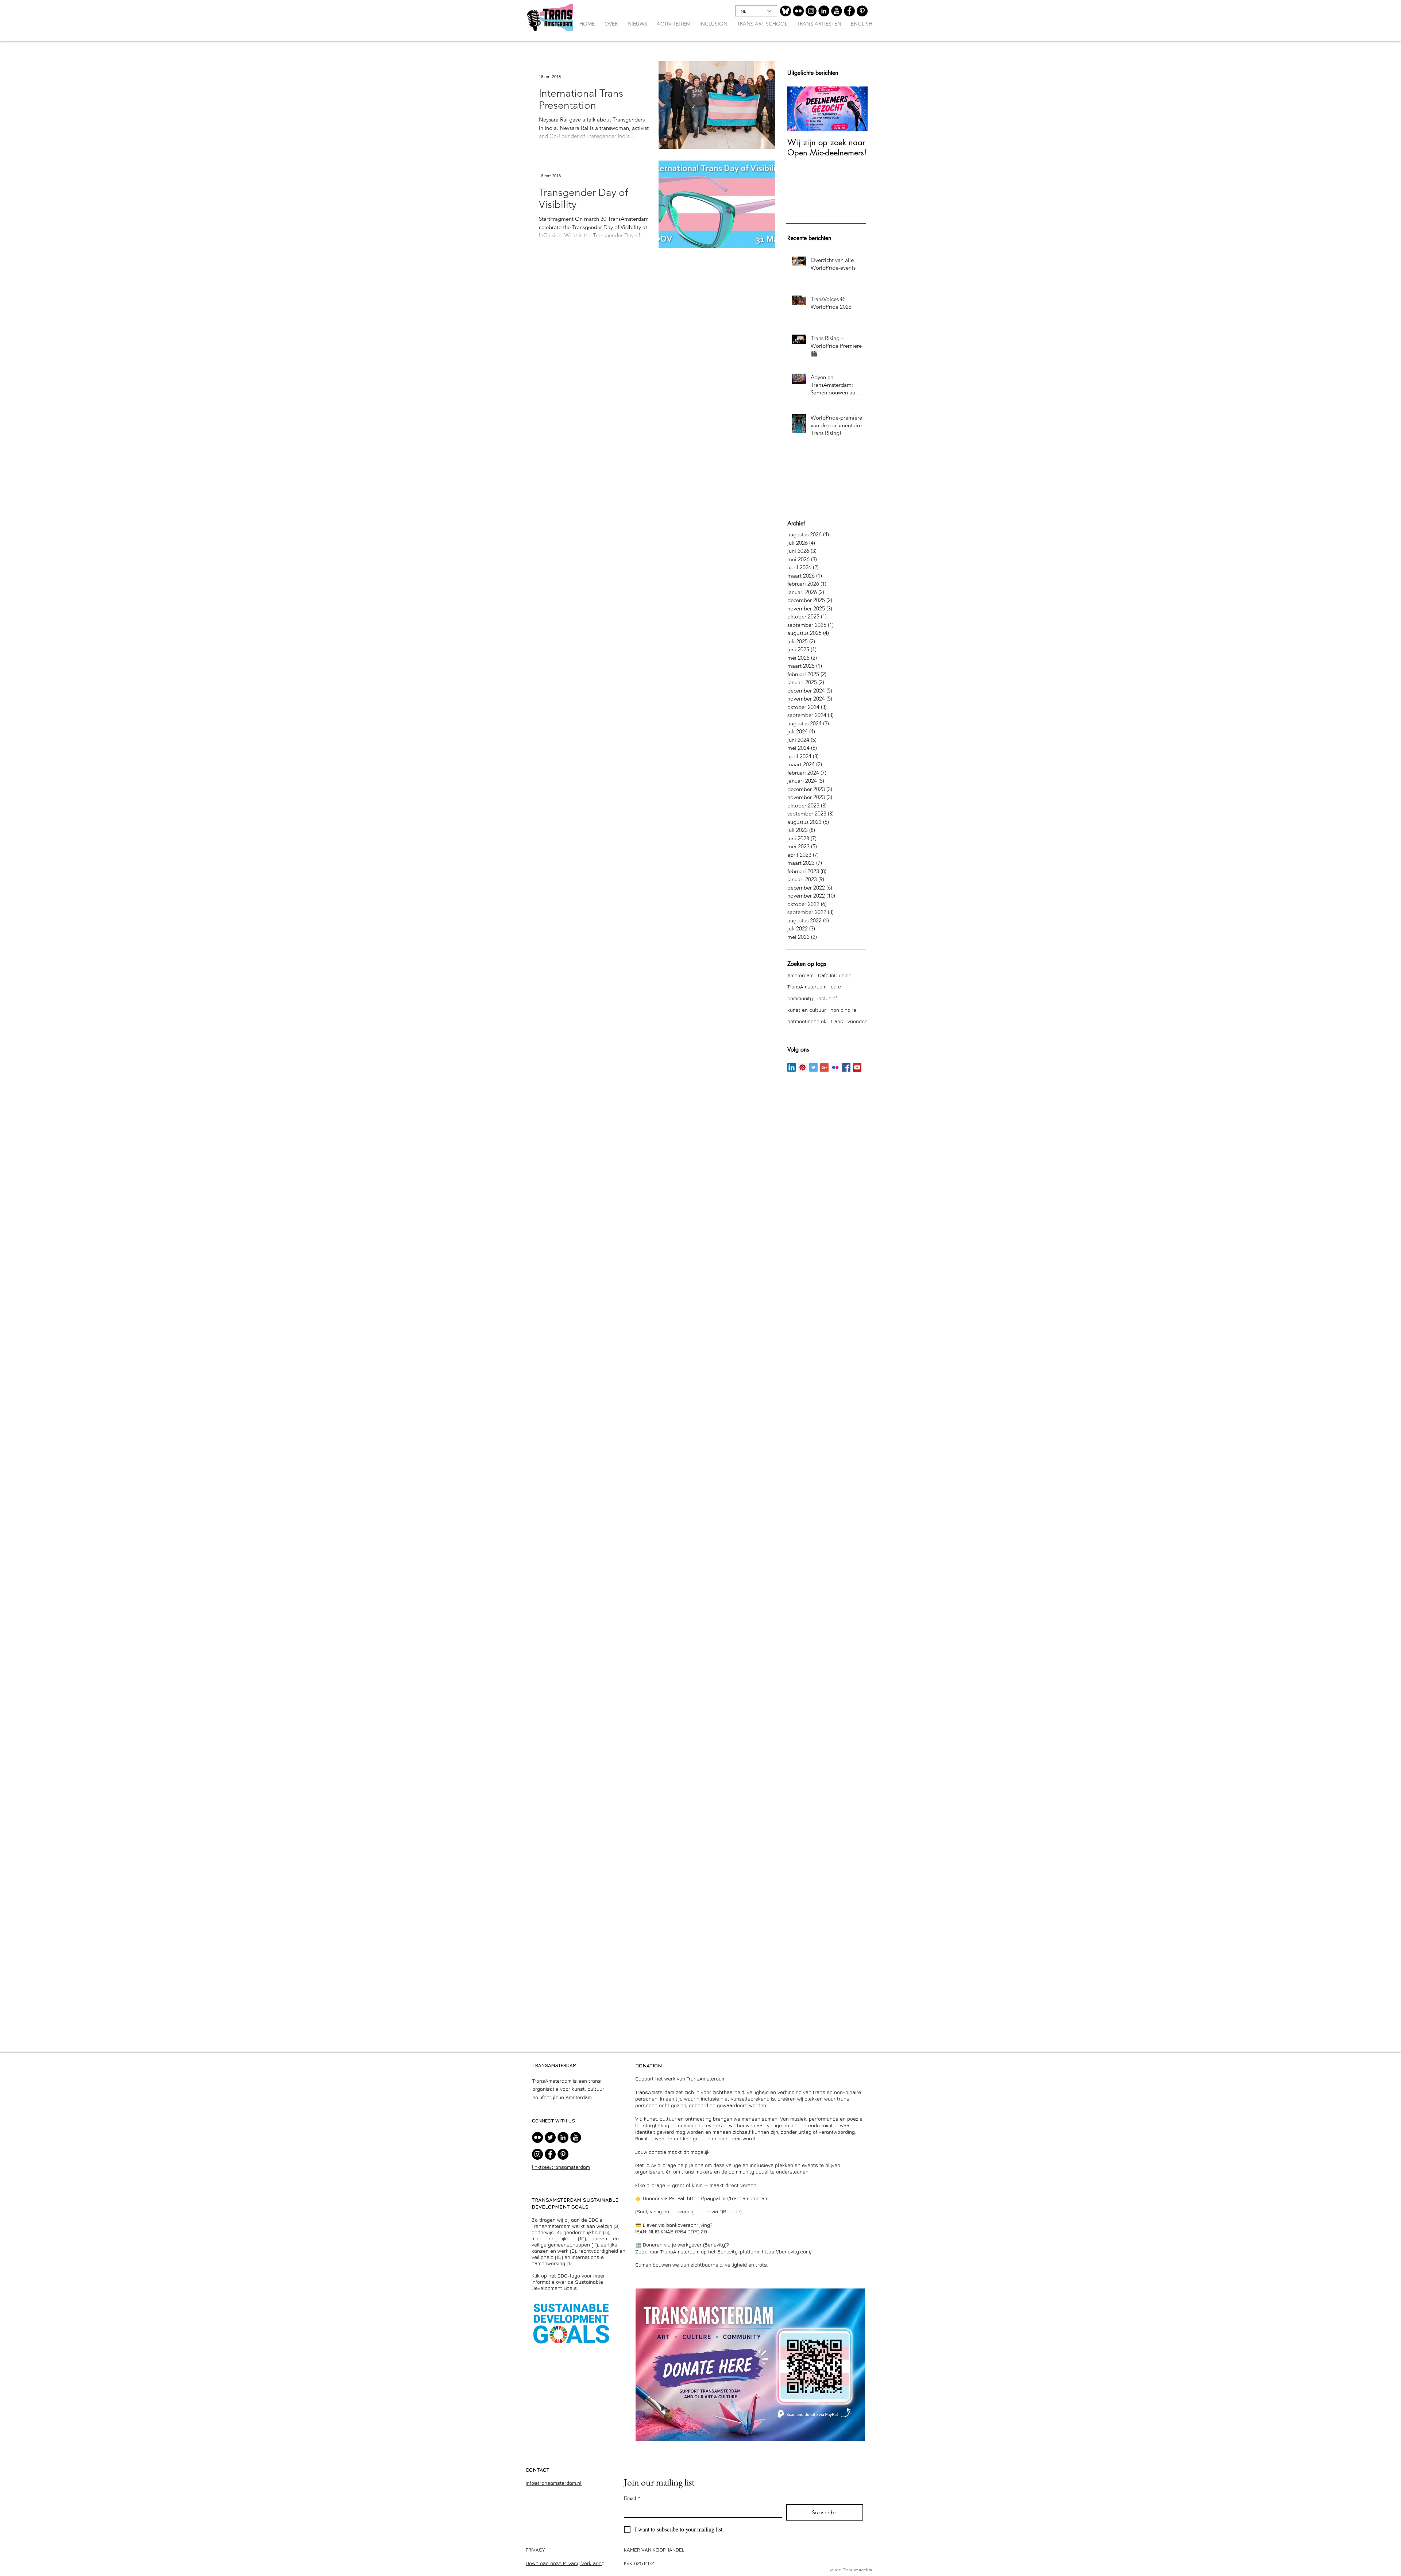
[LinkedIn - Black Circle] (824, 11)
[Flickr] (798, 11)
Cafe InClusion (835, 975)
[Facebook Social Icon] (846, 1067)
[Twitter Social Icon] (813, 1067)
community (800, 998)
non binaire (843, 1010)
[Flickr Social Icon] (835, 1067)
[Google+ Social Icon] (824, 1067)
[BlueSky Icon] (786, 11)
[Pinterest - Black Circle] (862, 11)
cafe (836, 986)
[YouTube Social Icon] (857, 1067)
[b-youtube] (837, 11)
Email (632, 2498)
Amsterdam (800, 975)
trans (837, 1021)
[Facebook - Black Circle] (849, 11)
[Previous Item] (799, 109)
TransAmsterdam (807, 986)
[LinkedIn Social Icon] (792, 1067)
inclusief (827, 998)
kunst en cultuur (807, 1010)
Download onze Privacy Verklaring (565, 2563)
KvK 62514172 (639, 2563)
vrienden (858, 1021)
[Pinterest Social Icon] (802, 1067)
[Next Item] (856, 109)
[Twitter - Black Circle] (550, 2137)
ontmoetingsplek (807, 1021)
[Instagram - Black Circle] (811, 11)
